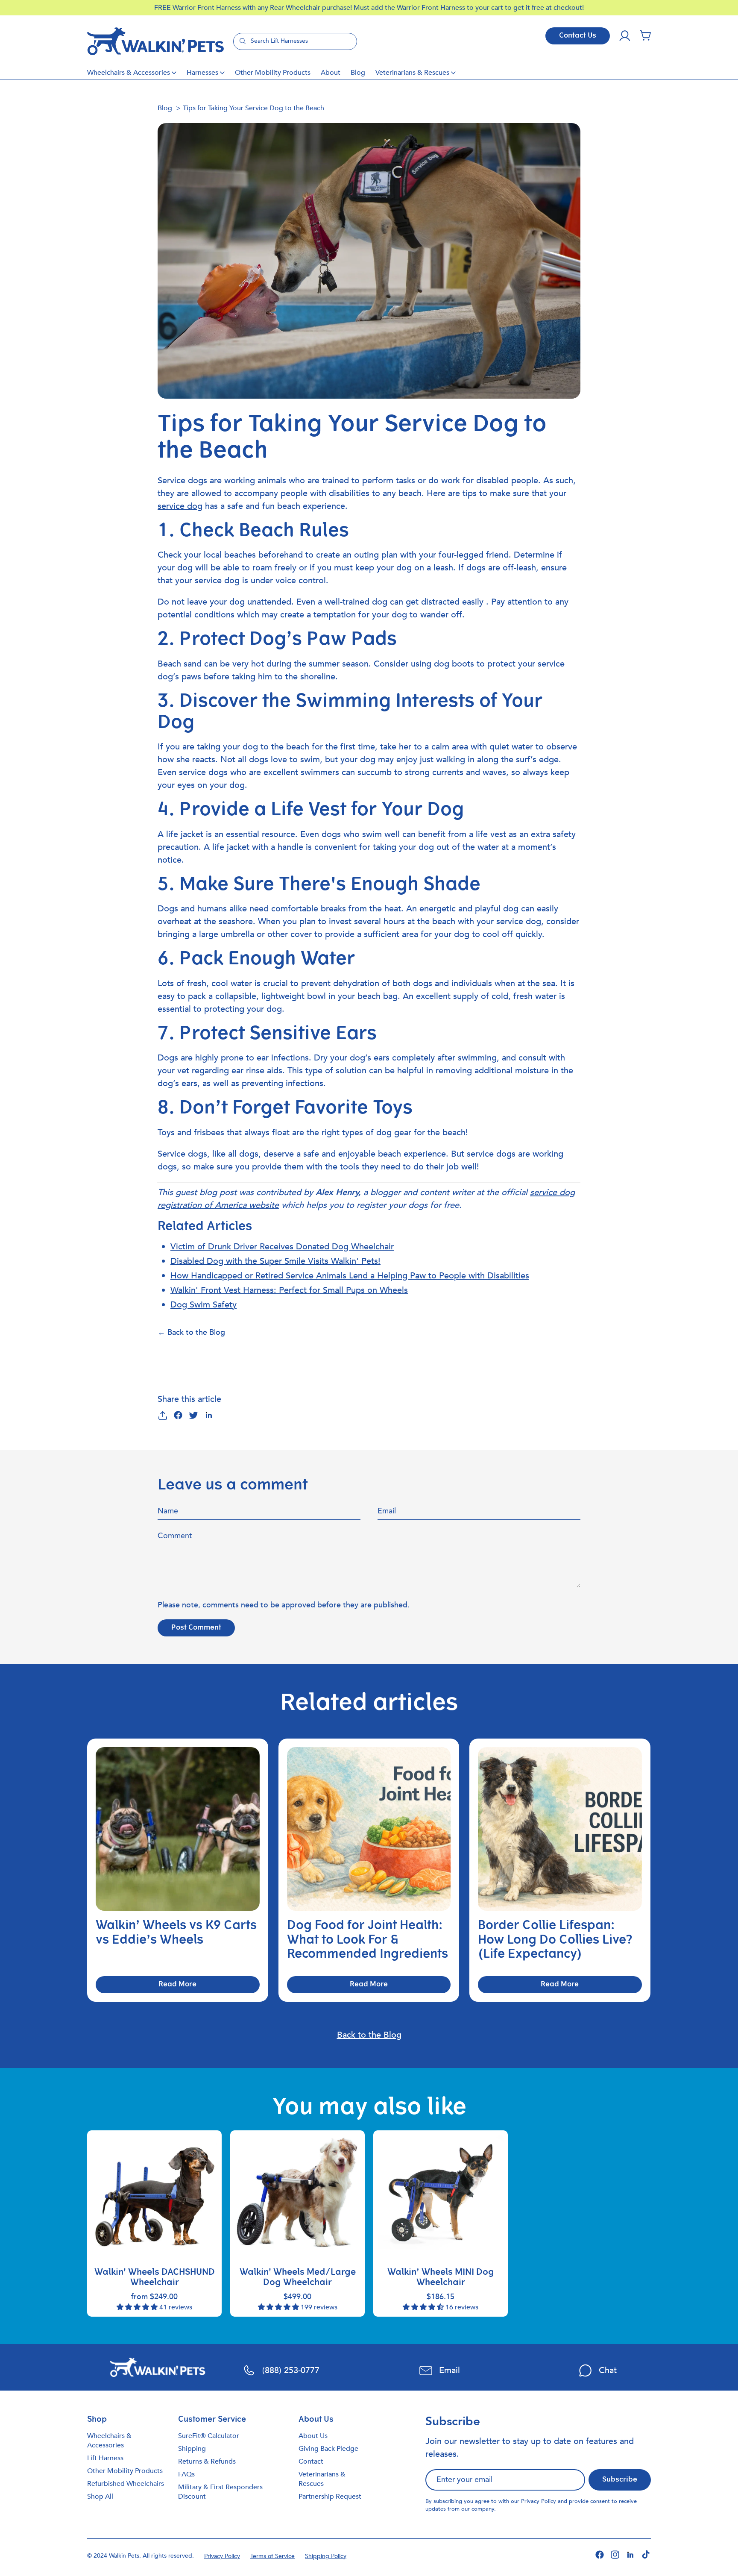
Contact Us (578, 36)
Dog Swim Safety (204, 1305)
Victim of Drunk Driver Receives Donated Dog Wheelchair (282, 1247)
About (331, 73)
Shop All (100, 2497)
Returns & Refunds (207, 2461)
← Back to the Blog (191, 1332)
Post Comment (196, 1628)
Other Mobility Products (273, 73)
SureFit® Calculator (209, 2436)
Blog (358, 73)
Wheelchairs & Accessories (129, 73)
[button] (645, 36)
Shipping (192, 2449)
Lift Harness (105, 2458)
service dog (180, 506)
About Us (313, 2436)
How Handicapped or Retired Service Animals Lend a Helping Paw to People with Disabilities (350, 1276)
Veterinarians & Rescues (412, 73)
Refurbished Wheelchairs (126, 2484)
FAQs (186, 2474)
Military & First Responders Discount (220, 2492)
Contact (311, 2461)
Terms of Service (272, 2556)
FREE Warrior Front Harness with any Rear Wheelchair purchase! (254, 8)
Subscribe (620, 2480)
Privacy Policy (539, 2501)
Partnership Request (330, 2497)
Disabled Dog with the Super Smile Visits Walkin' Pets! (275, 1261)
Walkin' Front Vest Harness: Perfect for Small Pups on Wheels (289, 1290)
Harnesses (202, 73)
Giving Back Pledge (328, 2449)
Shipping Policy (326, 2556)
